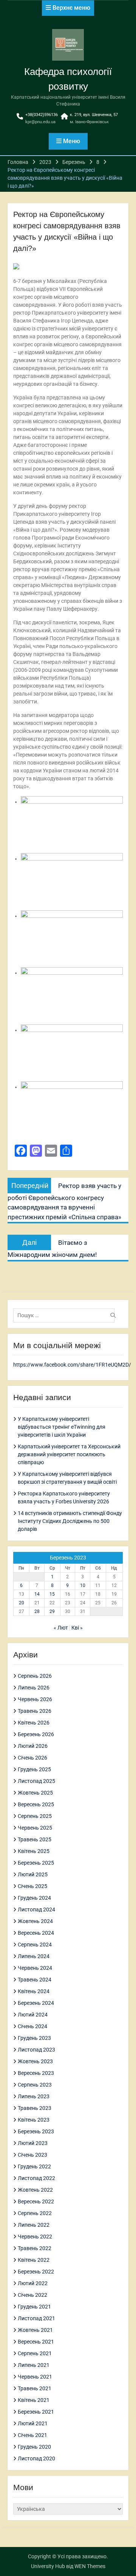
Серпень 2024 (35, 1945)
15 (52, 1594)
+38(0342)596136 (42, 115)
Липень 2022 (34, 2225)
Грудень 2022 (34, 2166)
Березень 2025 (36, 1863)
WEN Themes (90, 2566)
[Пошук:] (66, 1315)
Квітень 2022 (34, 2260)
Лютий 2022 (33, 2283)
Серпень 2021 (35, 2353)
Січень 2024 (32, 2026)
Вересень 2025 (36, 1804)
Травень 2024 (35, 1980)
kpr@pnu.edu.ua (40, 122)
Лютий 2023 (33, 2143)
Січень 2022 (32, 2295)
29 (52, 1611)
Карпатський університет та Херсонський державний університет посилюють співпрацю (69, 1454)
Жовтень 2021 (35, 2330)
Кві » (77, 1628)
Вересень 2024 (36, 1933)
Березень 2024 (36, 2003)
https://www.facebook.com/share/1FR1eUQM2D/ (72, 1365)
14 (37, 1594)
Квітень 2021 (34, 2400)
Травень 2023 (35, 2108)
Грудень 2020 (34, 2447)
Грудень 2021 (34, 2307)
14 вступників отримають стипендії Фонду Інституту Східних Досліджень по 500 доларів (70, 1521)
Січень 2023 (32, 2155)
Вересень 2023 (36, 2073)
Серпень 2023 (35, 2085)
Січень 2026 (32, 1758)
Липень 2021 (34, 2365)
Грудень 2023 (34, 2038)
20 (22, 1603)
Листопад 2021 (36, 2318)
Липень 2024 (34, 1956)
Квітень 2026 (34, 1723)
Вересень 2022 (36, 2201)
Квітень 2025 (34, 1851)
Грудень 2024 (34, 1898)
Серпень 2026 (35, 1676)
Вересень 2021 (36, 2342)
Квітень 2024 (34, 1991)
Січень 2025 (32, 1886)
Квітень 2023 (34, 2120)
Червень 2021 (35, 2377)
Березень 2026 (36, 1734)
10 (83, 1585)
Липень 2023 (34, 2096)
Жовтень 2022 (35, 2190)
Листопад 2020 (36, 2458)
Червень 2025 (35, 1828)
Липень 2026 (34, 1688)
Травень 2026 (35, 1711)
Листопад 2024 (36, 1909)
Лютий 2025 (33, 1874)
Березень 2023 (36, 2131)
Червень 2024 (35, 1968)
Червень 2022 (35, 2237)
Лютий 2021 (33, 2423)
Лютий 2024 (33, 2015)
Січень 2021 (32, 2435)
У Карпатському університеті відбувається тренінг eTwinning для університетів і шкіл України (62, 1427)
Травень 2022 (35, 2248)
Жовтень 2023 (35, 2061)
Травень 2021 (35, 2388)
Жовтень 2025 (35, 1793)
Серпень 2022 (35, 2213)
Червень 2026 (35, 1699)
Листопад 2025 (36, 1781)
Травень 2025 (35, 1839)
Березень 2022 (36, 2272)
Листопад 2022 (36, 2178)
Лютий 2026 (33, 1746)
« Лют (61, 1628)
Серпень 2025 (35, 1816)
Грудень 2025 (34, 1769)
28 (37, 1611)
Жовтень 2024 (35, 1921)
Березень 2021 (36, 2412)
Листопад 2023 (36, 2050)
